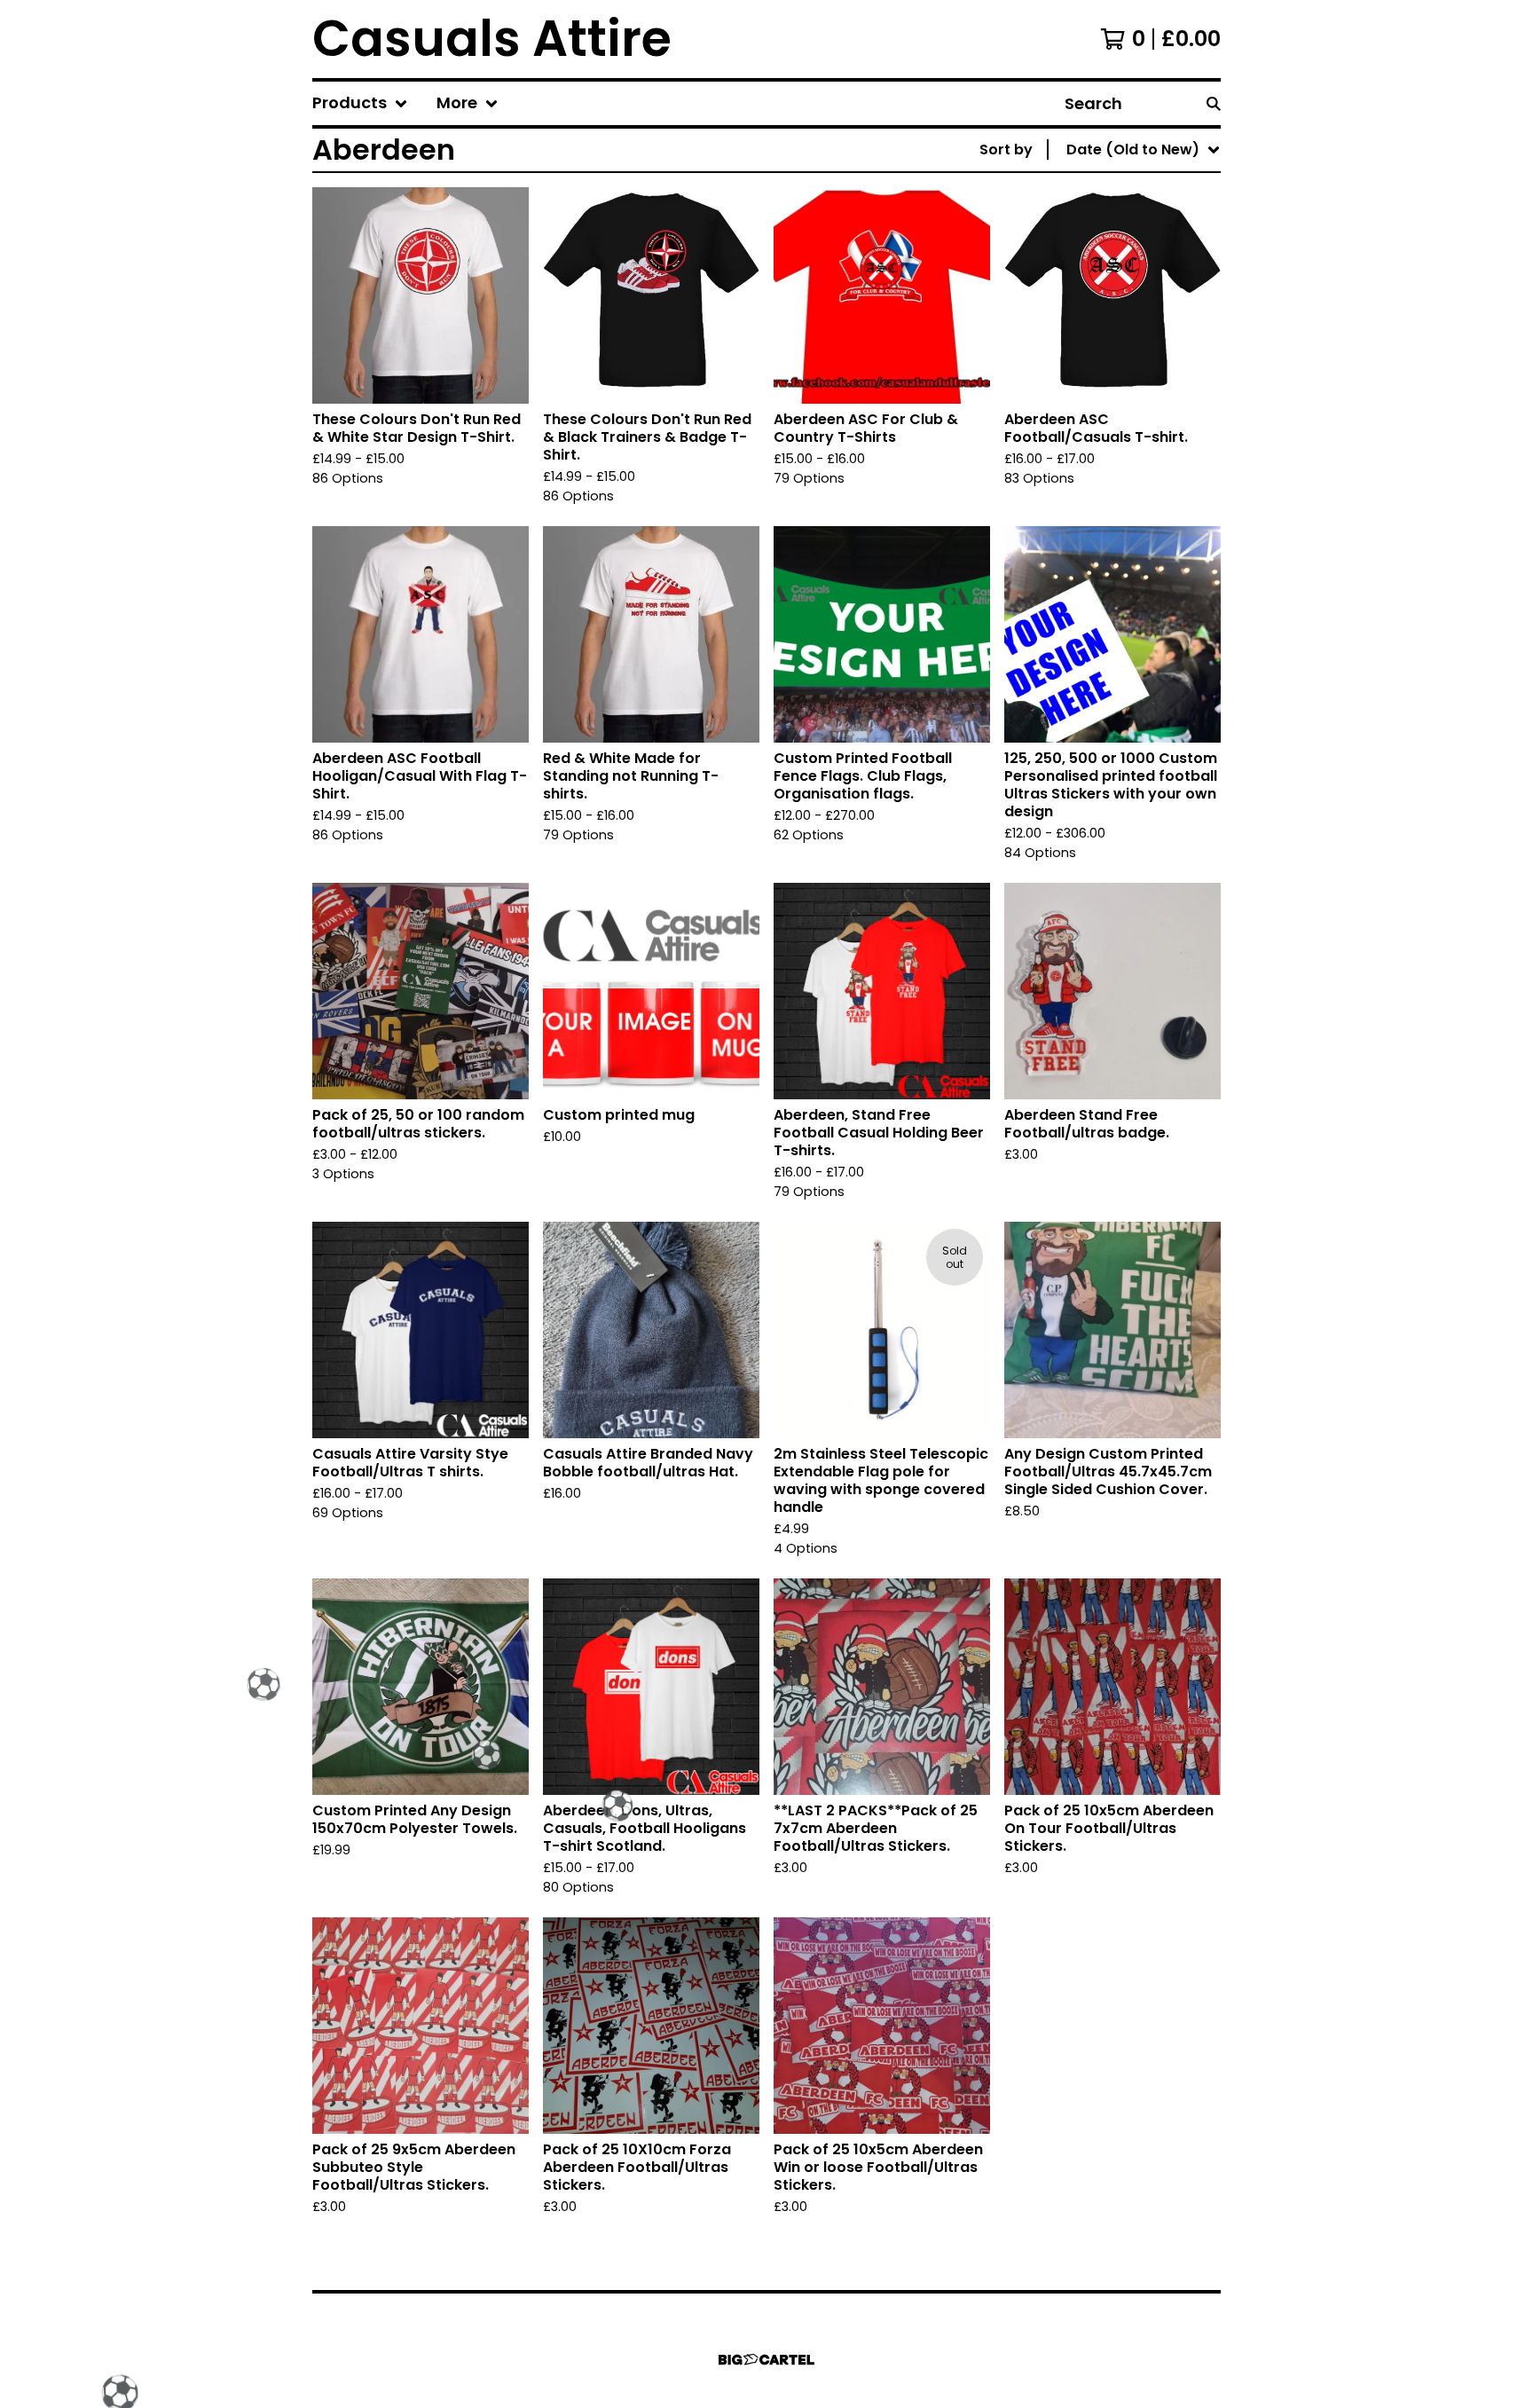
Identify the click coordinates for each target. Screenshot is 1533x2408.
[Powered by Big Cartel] (766, 2360)
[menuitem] (360, 103)
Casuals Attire (492, 39)
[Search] (1214, 103)
